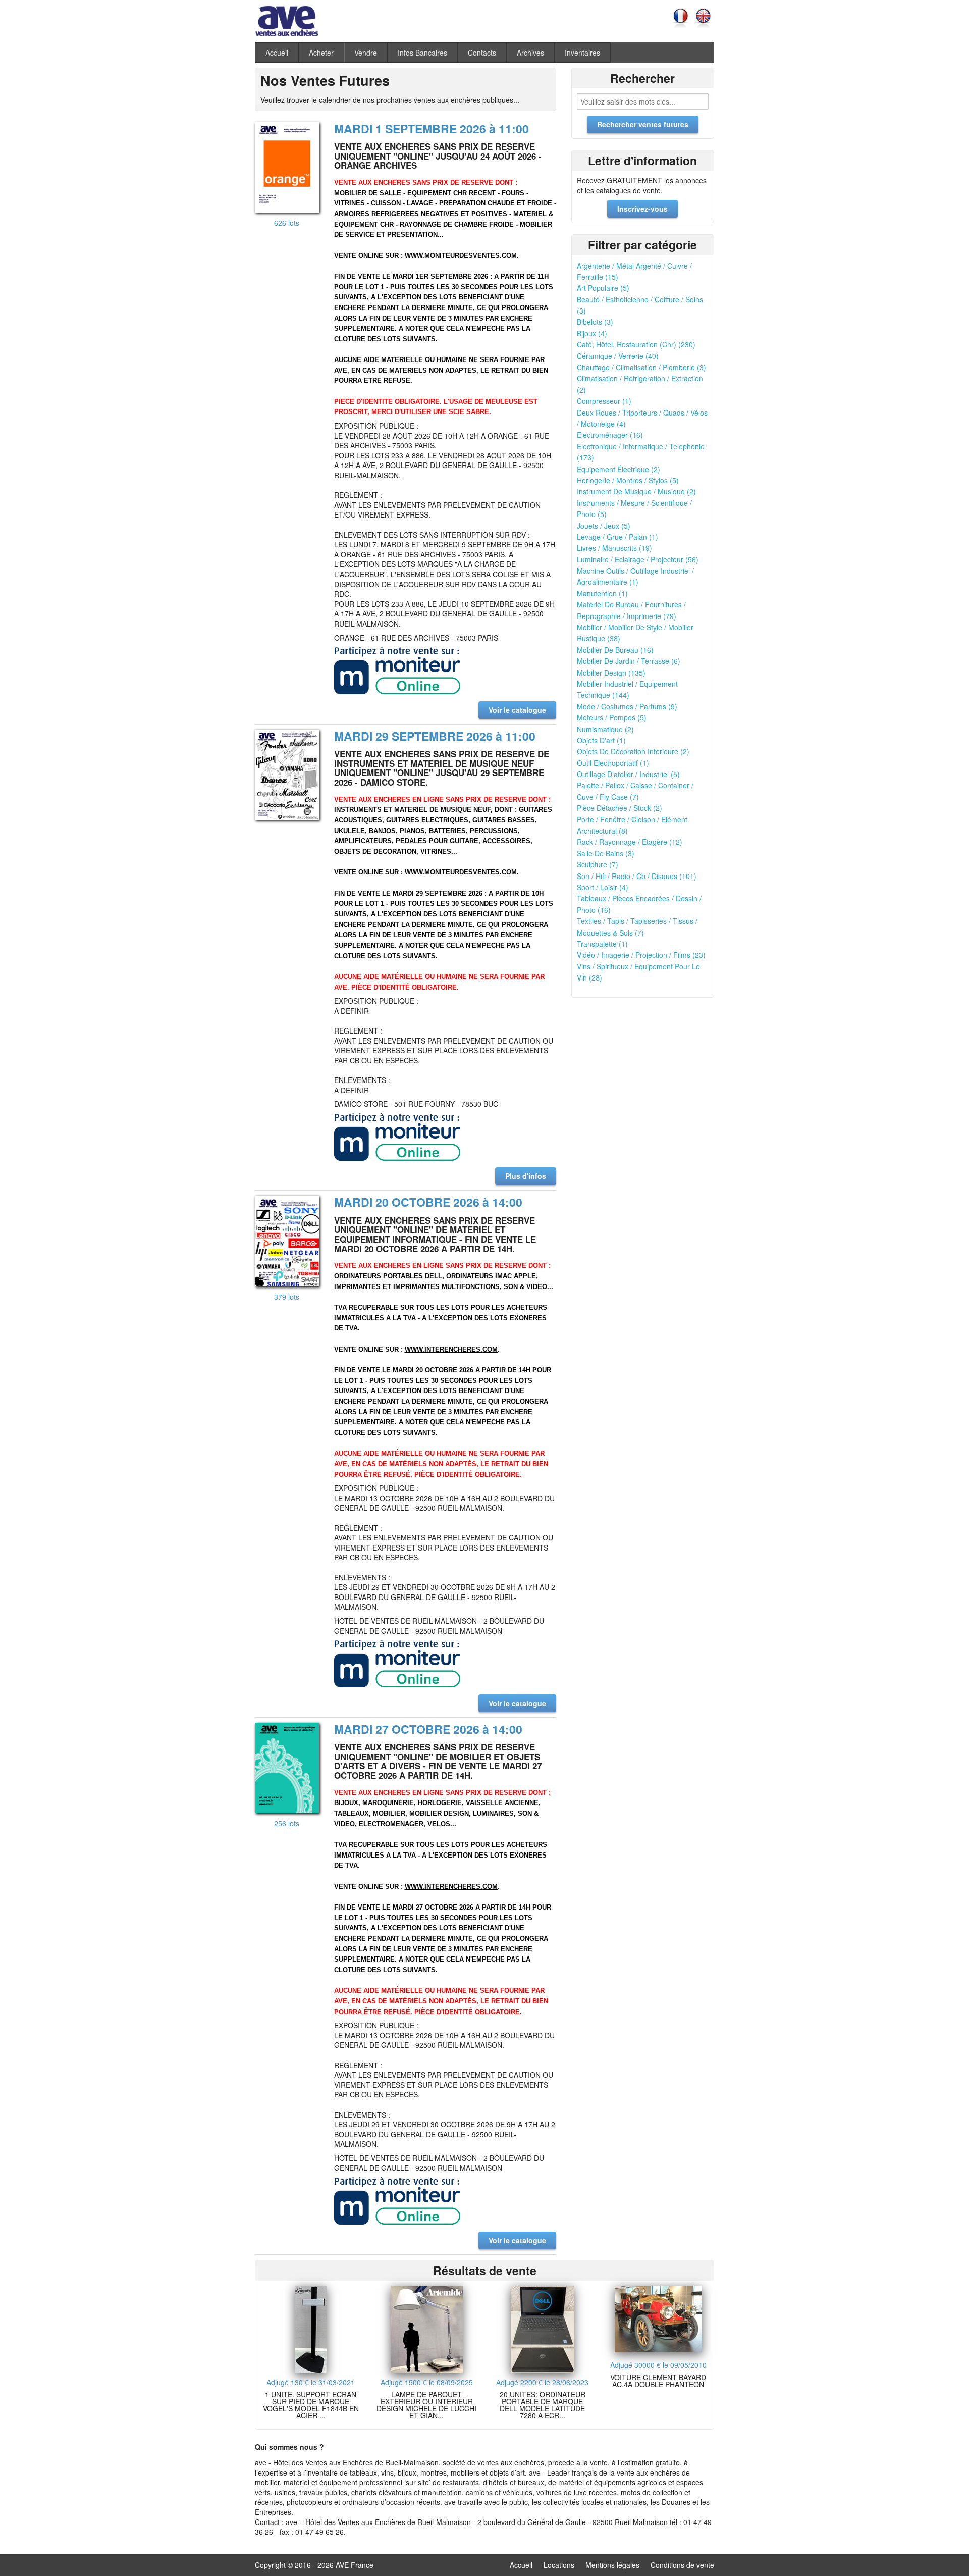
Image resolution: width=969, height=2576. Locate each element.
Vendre (366, 53)
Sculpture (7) (598, 864)
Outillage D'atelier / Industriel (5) (628, 774)
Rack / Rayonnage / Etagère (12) (630, 842)
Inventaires (582, 53)
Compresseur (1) (604, 401)
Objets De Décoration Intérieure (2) (633, 751)
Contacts (482, 53)
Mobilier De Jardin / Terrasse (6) (629, 661)
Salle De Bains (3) (606, 853)
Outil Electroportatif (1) (613, 763)
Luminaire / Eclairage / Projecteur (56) (638, 559)
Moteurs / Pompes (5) (612, 717)
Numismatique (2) (605, 729)
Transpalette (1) (602, 944)
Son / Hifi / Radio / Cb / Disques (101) (637, 876)
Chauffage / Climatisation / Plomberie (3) (641, 367)
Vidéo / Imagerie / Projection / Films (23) (641, 955)
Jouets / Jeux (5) (604, 526)
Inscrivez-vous (642, 209)
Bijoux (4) (592, 333)
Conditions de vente (682, 2565)
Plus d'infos (526, 1176)
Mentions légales (612, 2565)
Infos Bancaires (422, 53)
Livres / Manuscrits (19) (614, 548)
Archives (530, 53)
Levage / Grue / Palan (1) (617, 537)
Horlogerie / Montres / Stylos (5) (628, 480)
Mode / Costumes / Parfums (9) (627, 706)
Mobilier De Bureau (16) (615, 650)
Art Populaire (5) (603, 288)
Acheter (321, 53)
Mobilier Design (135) (611, 673)
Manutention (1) (602, 593)
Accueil (277, 53)
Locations (559, 2565)
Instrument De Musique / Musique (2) (636, 491)
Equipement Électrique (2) (618, 469)
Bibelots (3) (595, 322)
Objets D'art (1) (601, 740)
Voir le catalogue (517, 710)
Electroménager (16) (610, 435)
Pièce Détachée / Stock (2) (620, 808)
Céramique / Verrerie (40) (618, 356)
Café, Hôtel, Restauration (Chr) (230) (636, 344)
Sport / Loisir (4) (603, 887)
